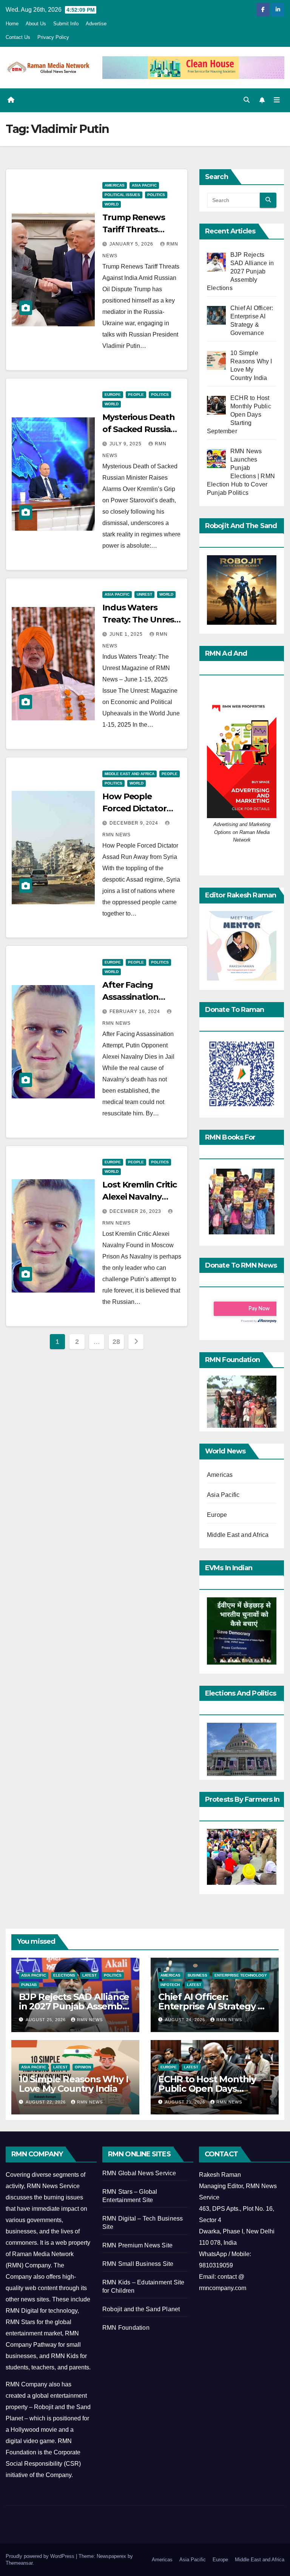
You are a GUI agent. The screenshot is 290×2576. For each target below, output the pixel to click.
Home (12, 24)
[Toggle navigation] (277, 100)
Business (197, 1975)
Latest (89, 1975)
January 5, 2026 (132, 244)
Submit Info (66, 24)
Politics (156, 195)
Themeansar (19, 2563)
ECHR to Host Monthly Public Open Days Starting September (207, 2089)
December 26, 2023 (136, 1211)
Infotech (170, 1985)
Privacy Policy (53, 37)
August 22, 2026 (46, 2102)
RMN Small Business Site (138, 2264)
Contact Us (18, 37)
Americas (115, 185)
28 (116, 1342)
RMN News (90, 2020)
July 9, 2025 (126, 444)
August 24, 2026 (186, 2020)
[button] (247, 100)
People (136, 395)
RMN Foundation (126, 2328)
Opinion (83, 2067)
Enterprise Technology (241, 1975)
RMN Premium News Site (137, 2245)
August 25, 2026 (46, 2020)
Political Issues (122, 195)
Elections (64, 1975)
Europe (113, 395)
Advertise (96, 24)
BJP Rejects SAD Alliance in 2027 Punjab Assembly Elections (74, 2006)
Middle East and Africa (130, 774)
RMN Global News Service (139, 2173)
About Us (36, 24)
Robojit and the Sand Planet (141, 2309)
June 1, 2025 (127, 634)
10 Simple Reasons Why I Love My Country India (73, 2084)
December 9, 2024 (135, 823)
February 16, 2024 (136, 1012)
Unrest (144, 594)
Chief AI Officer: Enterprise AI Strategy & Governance (211, 2006)
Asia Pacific (144, 185)
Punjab (29, 1985)
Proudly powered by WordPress (41, 2556)
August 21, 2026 (186, 2102)
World (112, 204)
